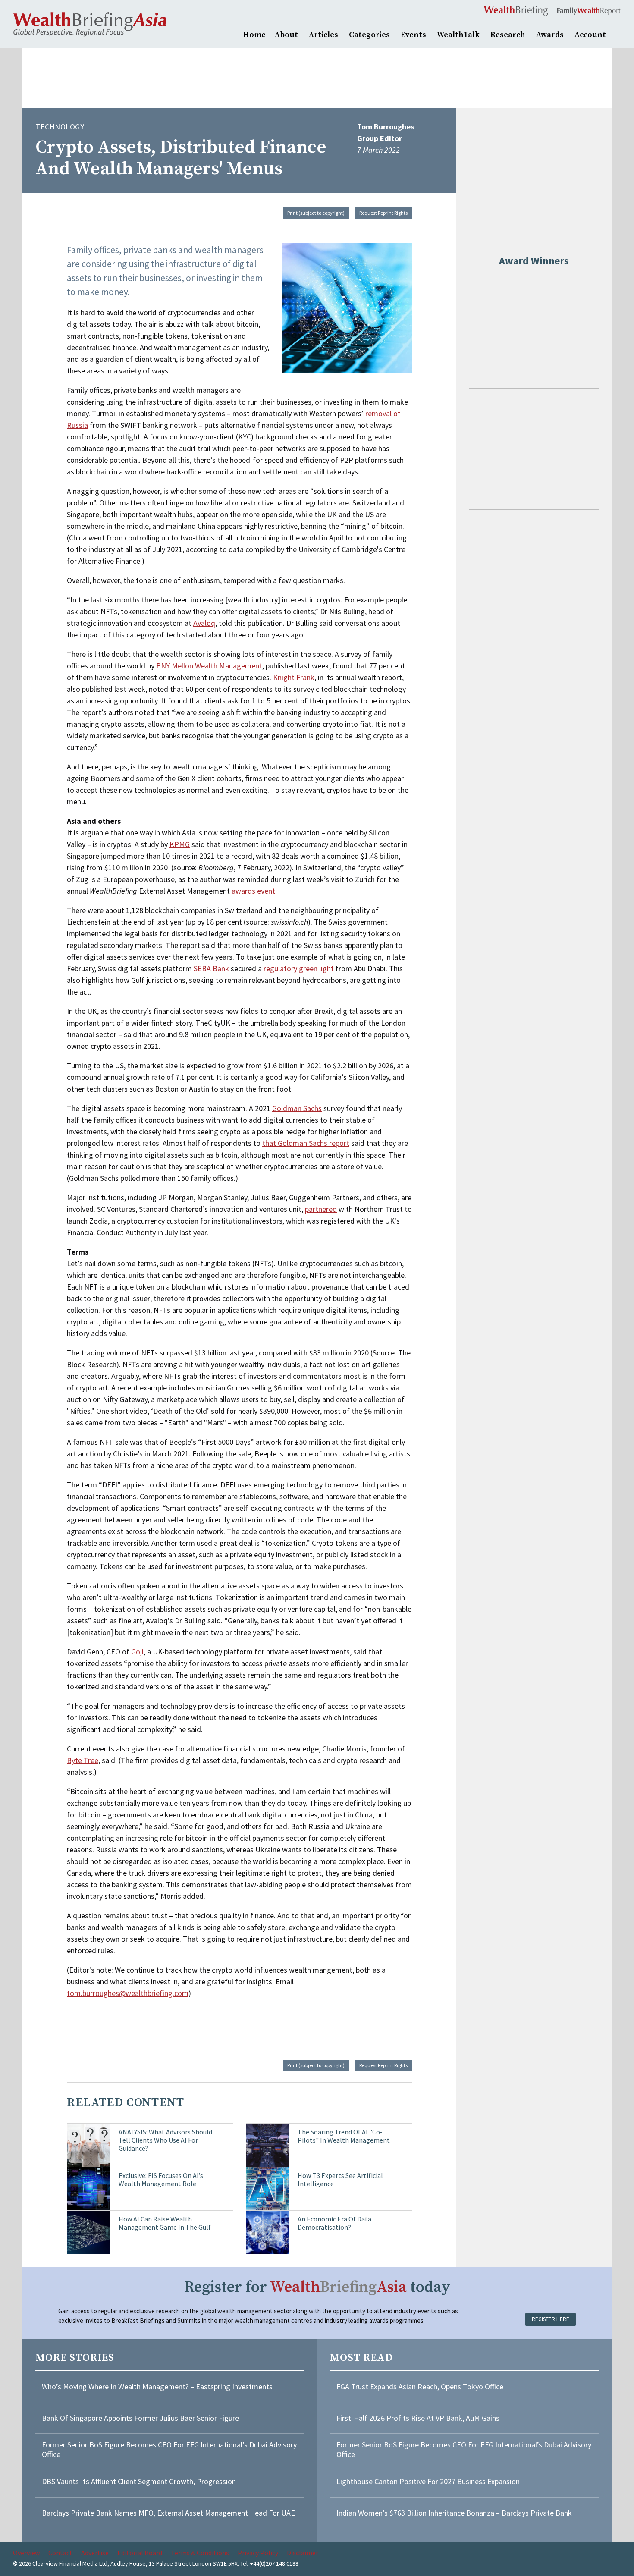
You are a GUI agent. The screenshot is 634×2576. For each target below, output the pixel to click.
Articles (323, 35)
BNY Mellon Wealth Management (209, 666)
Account (590, 35)
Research (508, 35)
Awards (550, 35)
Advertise (95, 2553)
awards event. (254, 891)
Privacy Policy (258, 2553)
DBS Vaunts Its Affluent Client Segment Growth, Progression (139, 2481)
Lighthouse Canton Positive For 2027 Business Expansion (428, 2481)
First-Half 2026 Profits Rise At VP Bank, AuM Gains (418, 2418)
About (286, 35)
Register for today (317, 2287)
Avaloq (204, 623)
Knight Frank (294, 677)
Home (254, 35)
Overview (26, 2553)
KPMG (180, 844)
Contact (60, 2553)
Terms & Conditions (200, 2553)
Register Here (551, 2319)
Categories (369, 35)
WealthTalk (458, 35)
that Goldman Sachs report (306, 1143)
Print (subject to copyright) (316, 213)
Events (413, 35)
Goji (137, 1652)
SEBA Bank (211, 968)
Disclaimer (303, 2553)
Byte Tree (83, 1760)
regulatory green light (299, 968)
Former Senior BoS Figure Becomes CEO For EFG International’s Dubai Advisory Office (169, 2449)
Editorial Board (140, 2553)
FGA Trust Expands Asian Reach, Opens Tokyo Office (420, 2386)
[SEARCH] (617, 34)
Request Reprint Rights (383, 213)
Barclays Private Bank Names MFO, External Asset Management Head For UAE (168, 2513)
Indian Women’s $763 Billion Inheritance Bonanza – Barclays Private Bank (454, 2513)
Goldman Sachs (297, 1108)
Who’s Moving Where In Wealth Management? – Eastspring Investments (157, 2386)
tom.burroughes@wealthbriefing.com (128, 1993)
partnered (321, 1209)
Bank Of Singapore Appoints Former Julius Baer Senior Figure (140, 2418)
